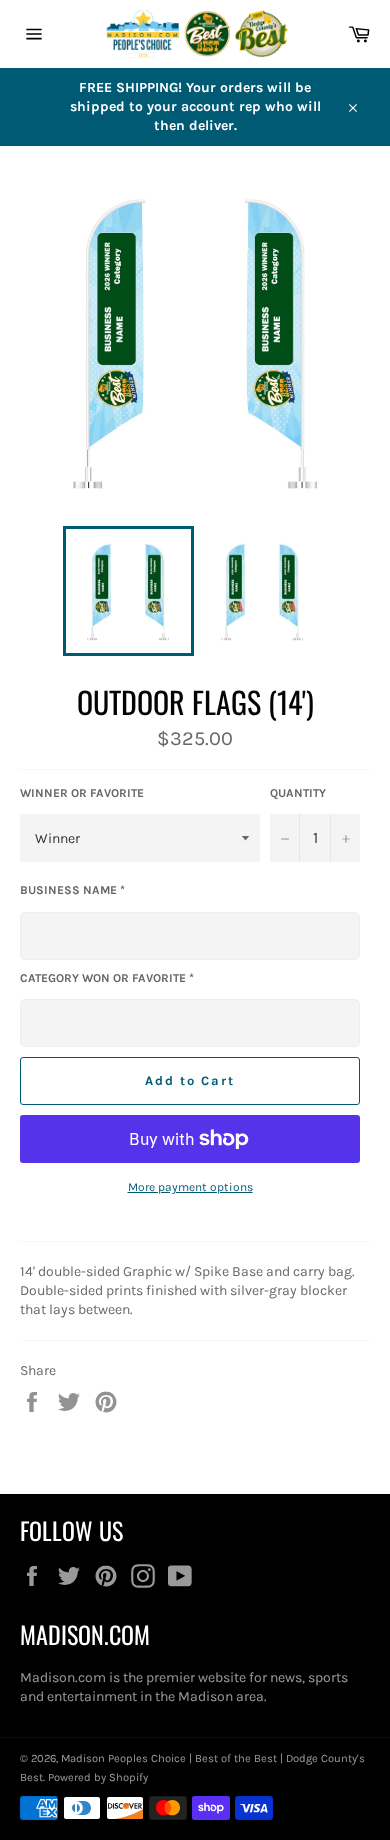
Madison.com (63, 1677)
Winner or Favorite (82, 793)
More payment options (190, 1187)
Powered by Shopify (98, 1777)
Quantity (298, 793)
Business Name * (72, 890)
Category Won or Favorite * (107, 978)
